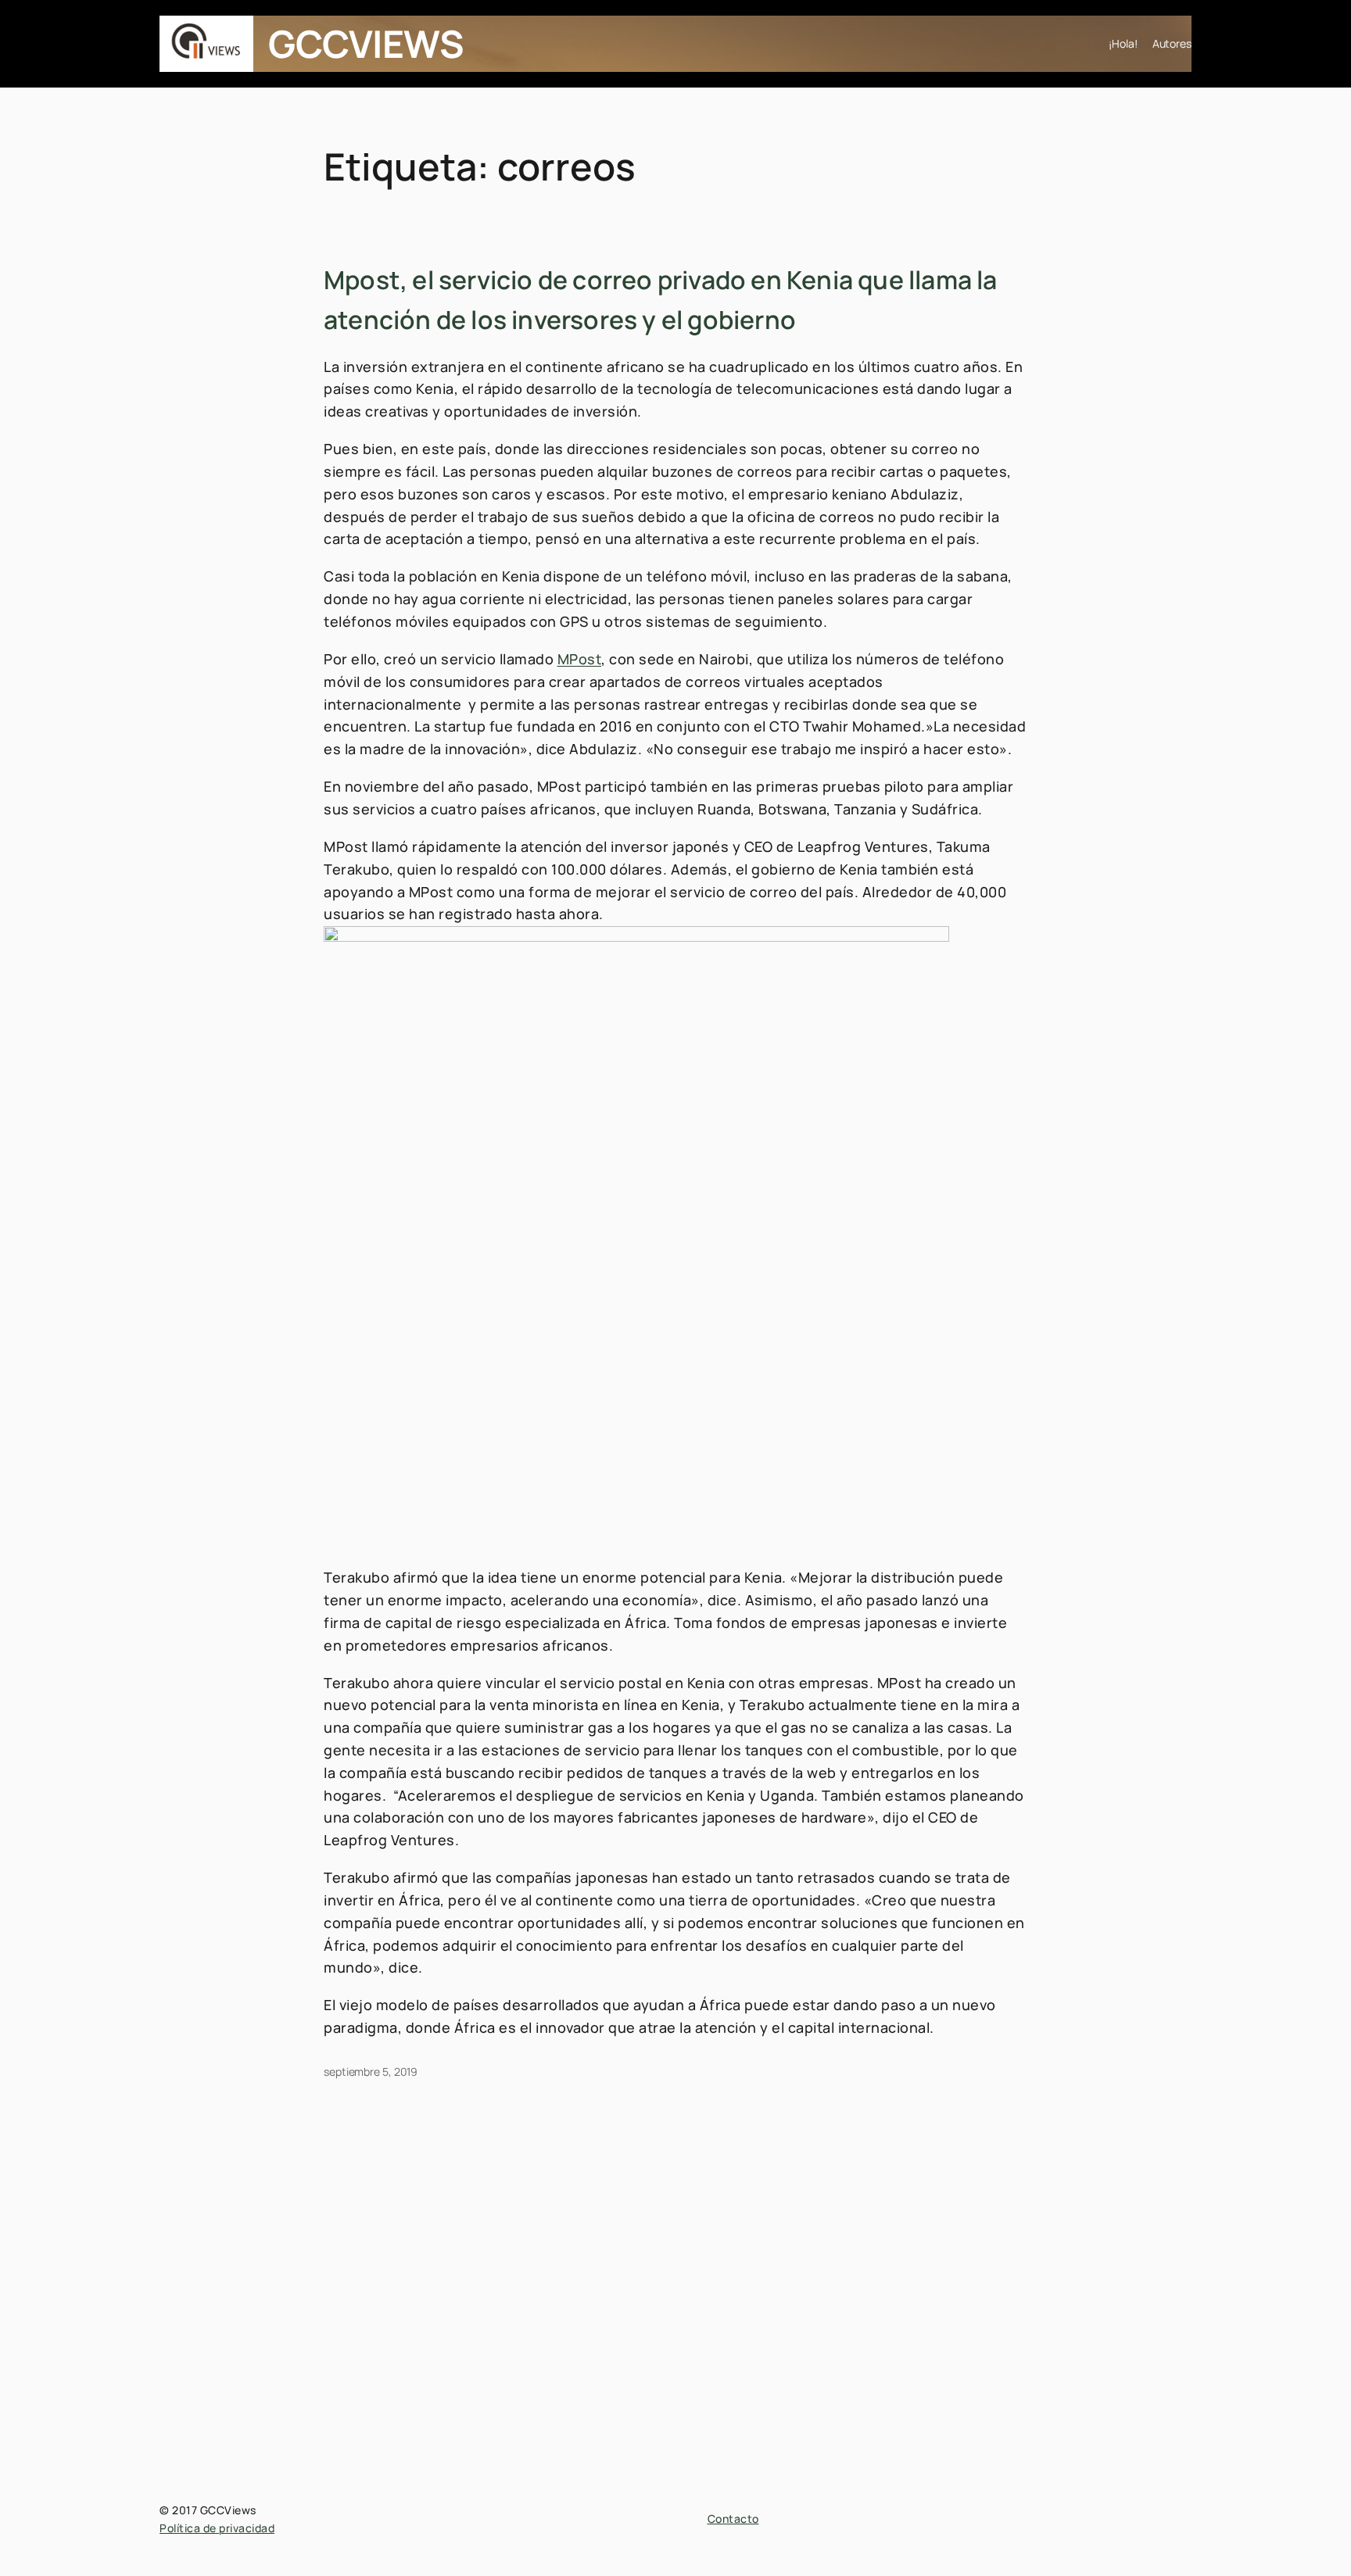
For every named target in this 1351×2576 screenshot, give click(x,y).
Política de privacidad (217, 2528)
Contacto (733, 2519)
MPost (580, 659)
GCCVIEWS (366, 43)
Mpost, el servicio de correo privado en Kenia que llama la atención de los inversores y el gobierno (661, 300)
